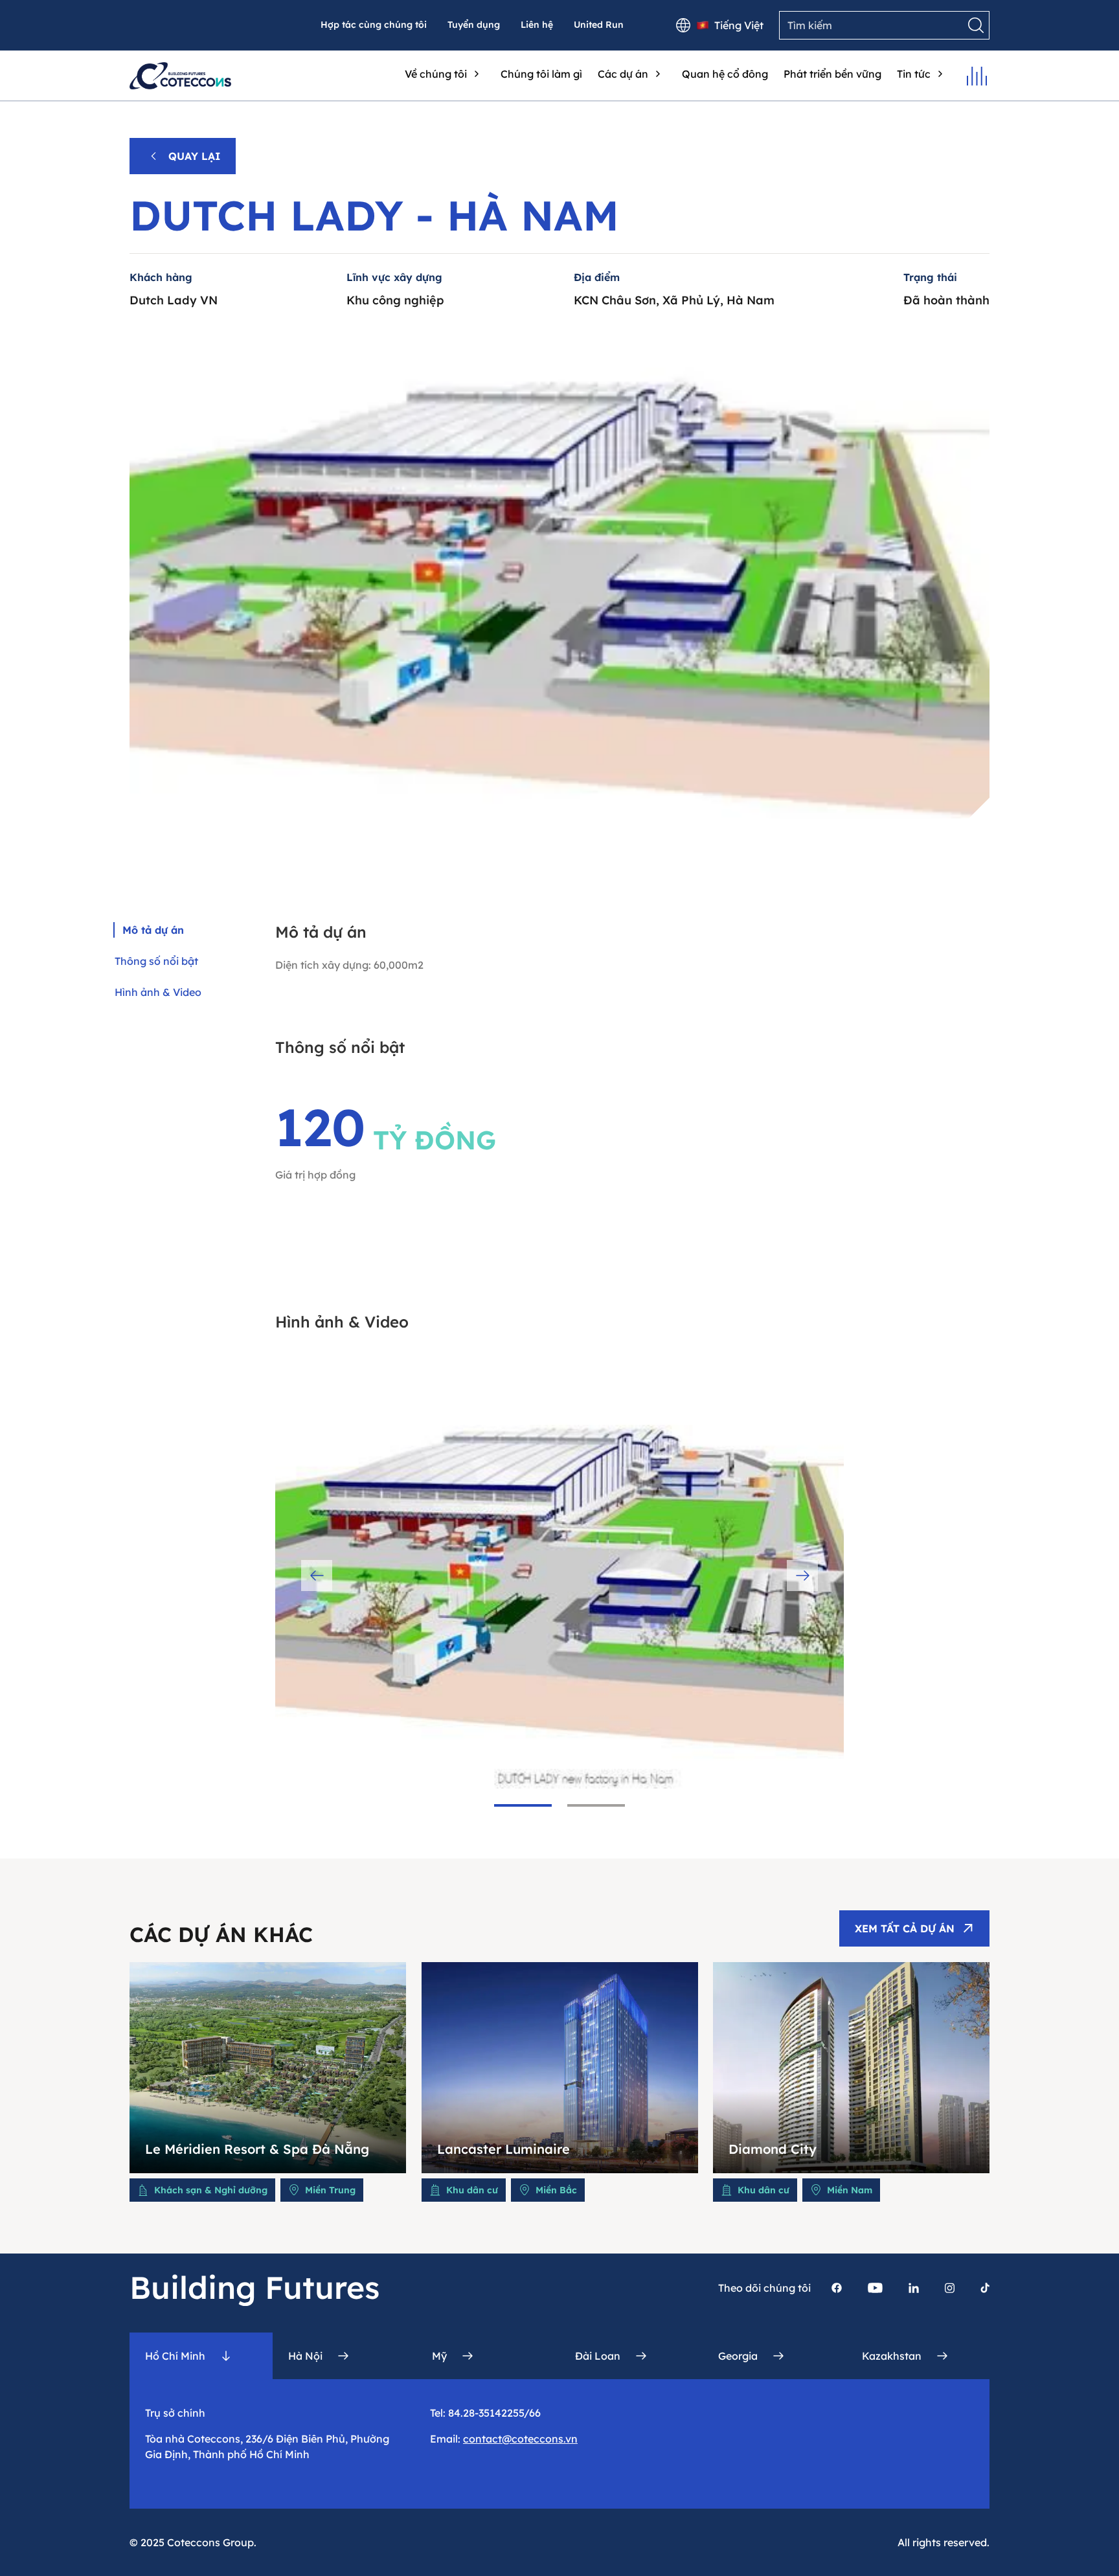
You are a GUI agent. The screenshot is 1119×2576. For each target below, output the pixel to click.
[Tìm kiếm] (976, 25)
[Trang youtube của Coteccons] (875, 2288)
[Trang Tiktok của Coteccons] (985, 2288)
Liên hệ (537, 25)
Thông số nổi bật (156, 961)
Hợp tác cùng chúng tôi (374, 25)
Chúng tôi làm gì (541, 74)
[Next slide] (802, 1576)
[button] (523, 1805)
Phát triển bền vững (832, 74)
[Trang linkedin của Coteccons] (914, 2288)
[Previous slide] (317, 1576)
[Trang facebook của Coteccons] (837, 2288)
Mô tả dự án (153, 930)
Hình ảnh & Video (158, 992)
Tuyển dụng (474, 25)
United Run (599, 25)
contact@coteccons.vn (520, 2439)
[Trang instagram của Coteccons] (950, 2288)
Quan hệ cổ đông (725, 74)
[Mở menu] (977, 76)
